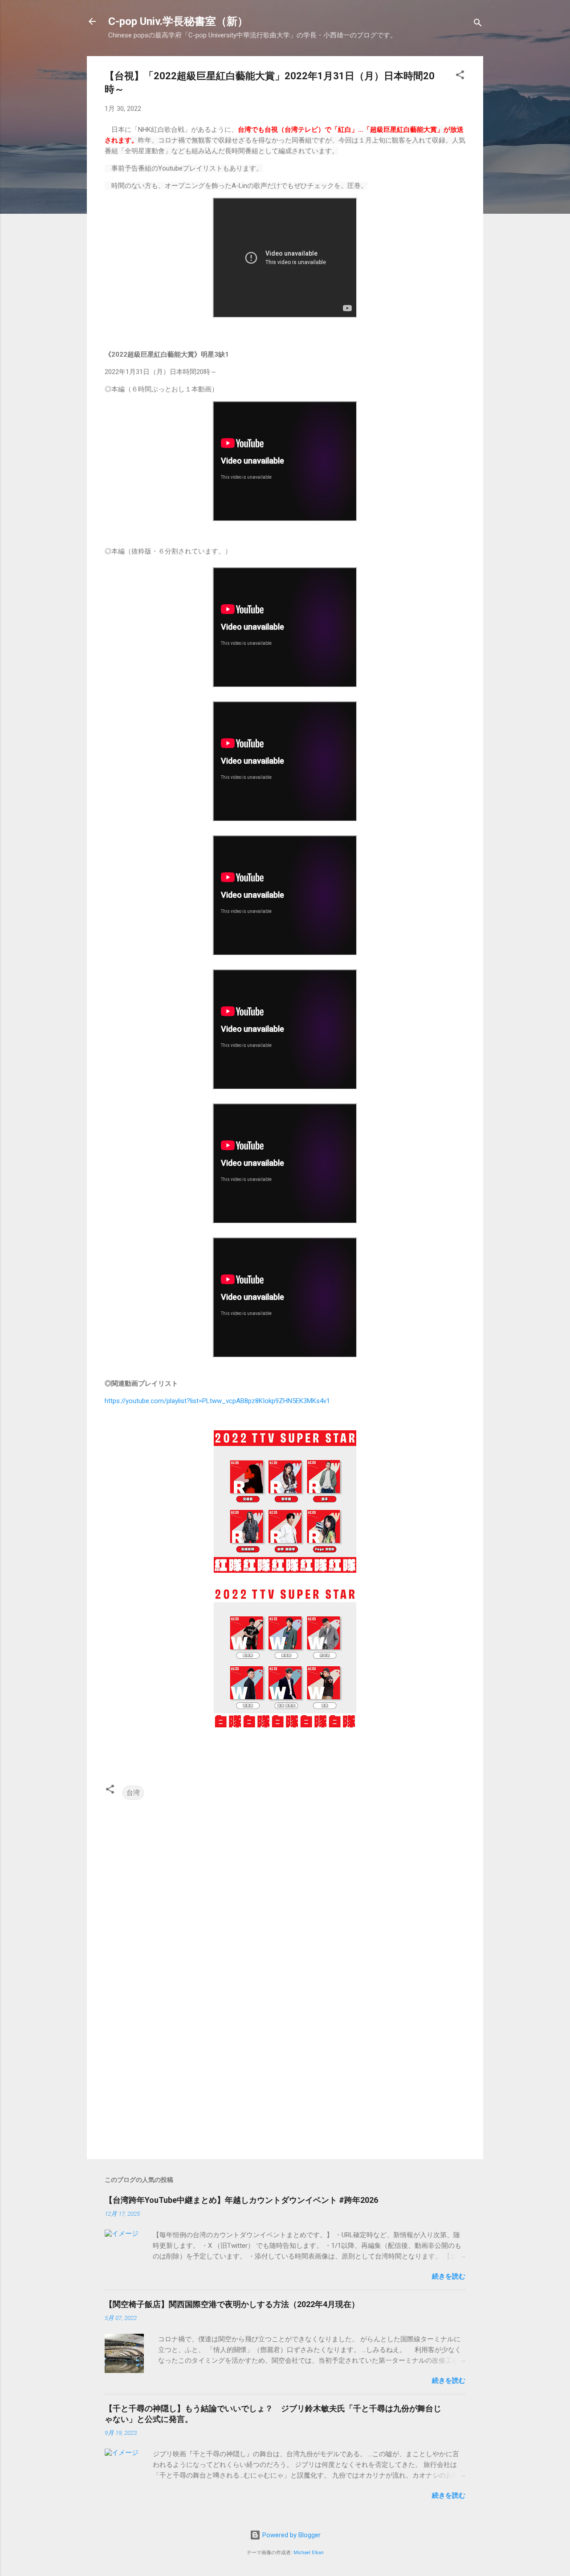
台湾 (133, 1793)
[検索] (478, 24)
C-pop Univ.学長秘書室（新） (178, 21)
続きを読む (449, 2276)
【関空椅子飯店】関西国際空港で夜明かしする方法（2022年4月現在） (232, 2304)
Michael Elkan (309, 2553)
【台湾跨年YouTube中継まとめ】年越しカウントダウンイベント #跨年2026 (241, 2200)
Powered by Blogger (291, 2535)
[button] (460, 76)
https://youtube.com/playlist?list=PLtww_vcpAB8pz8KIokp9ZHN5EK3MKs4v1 (217, 1401)
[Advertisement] (285, 2076)
